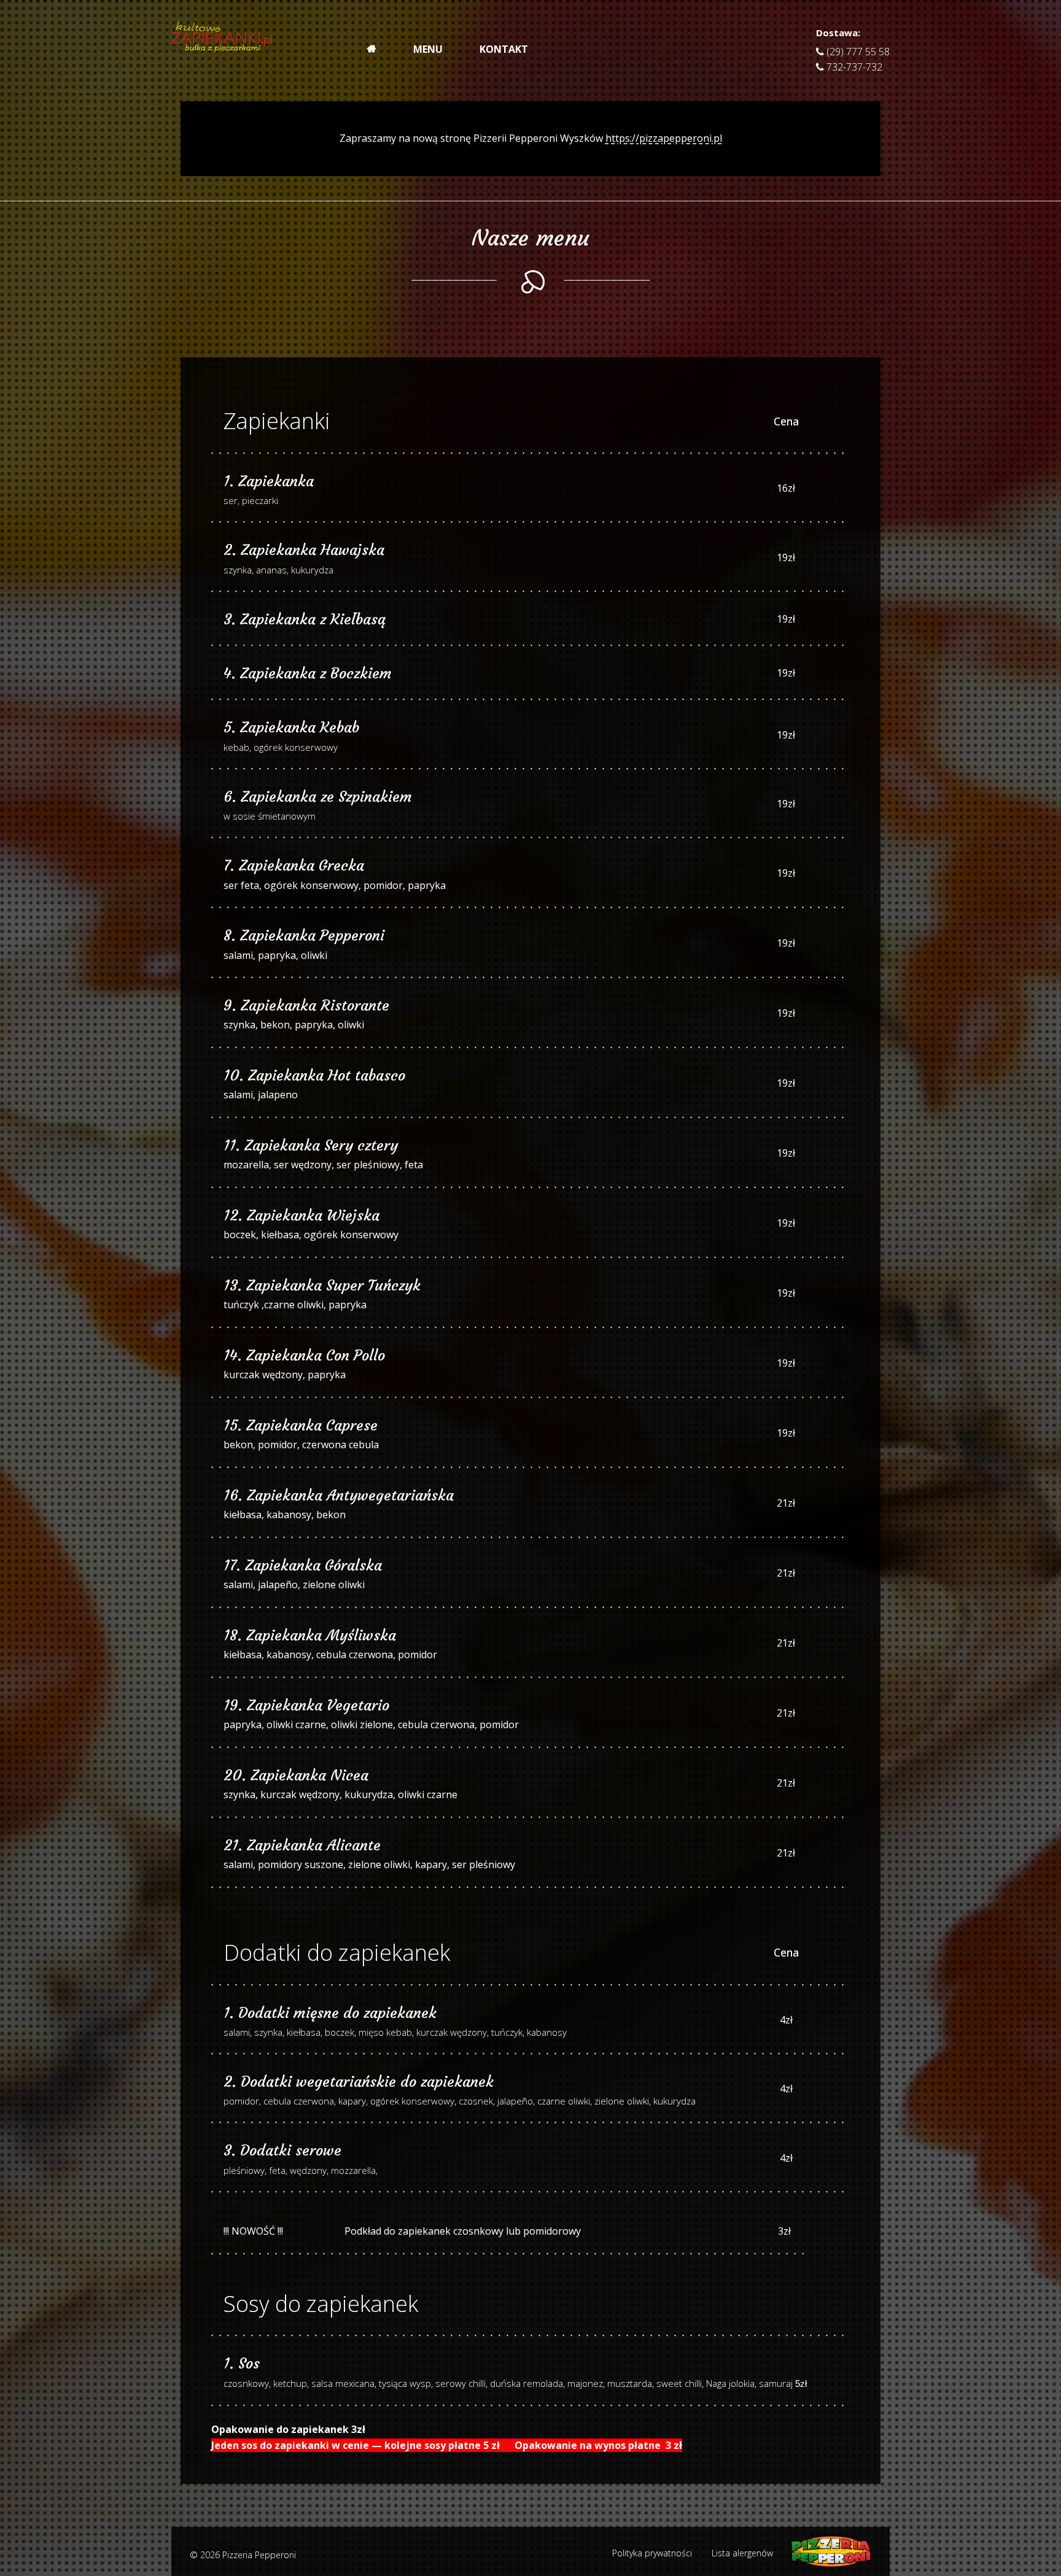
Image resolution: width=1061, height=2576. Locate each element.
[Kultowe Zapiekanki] (222, 43)
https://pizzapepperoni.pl (664, 138)
